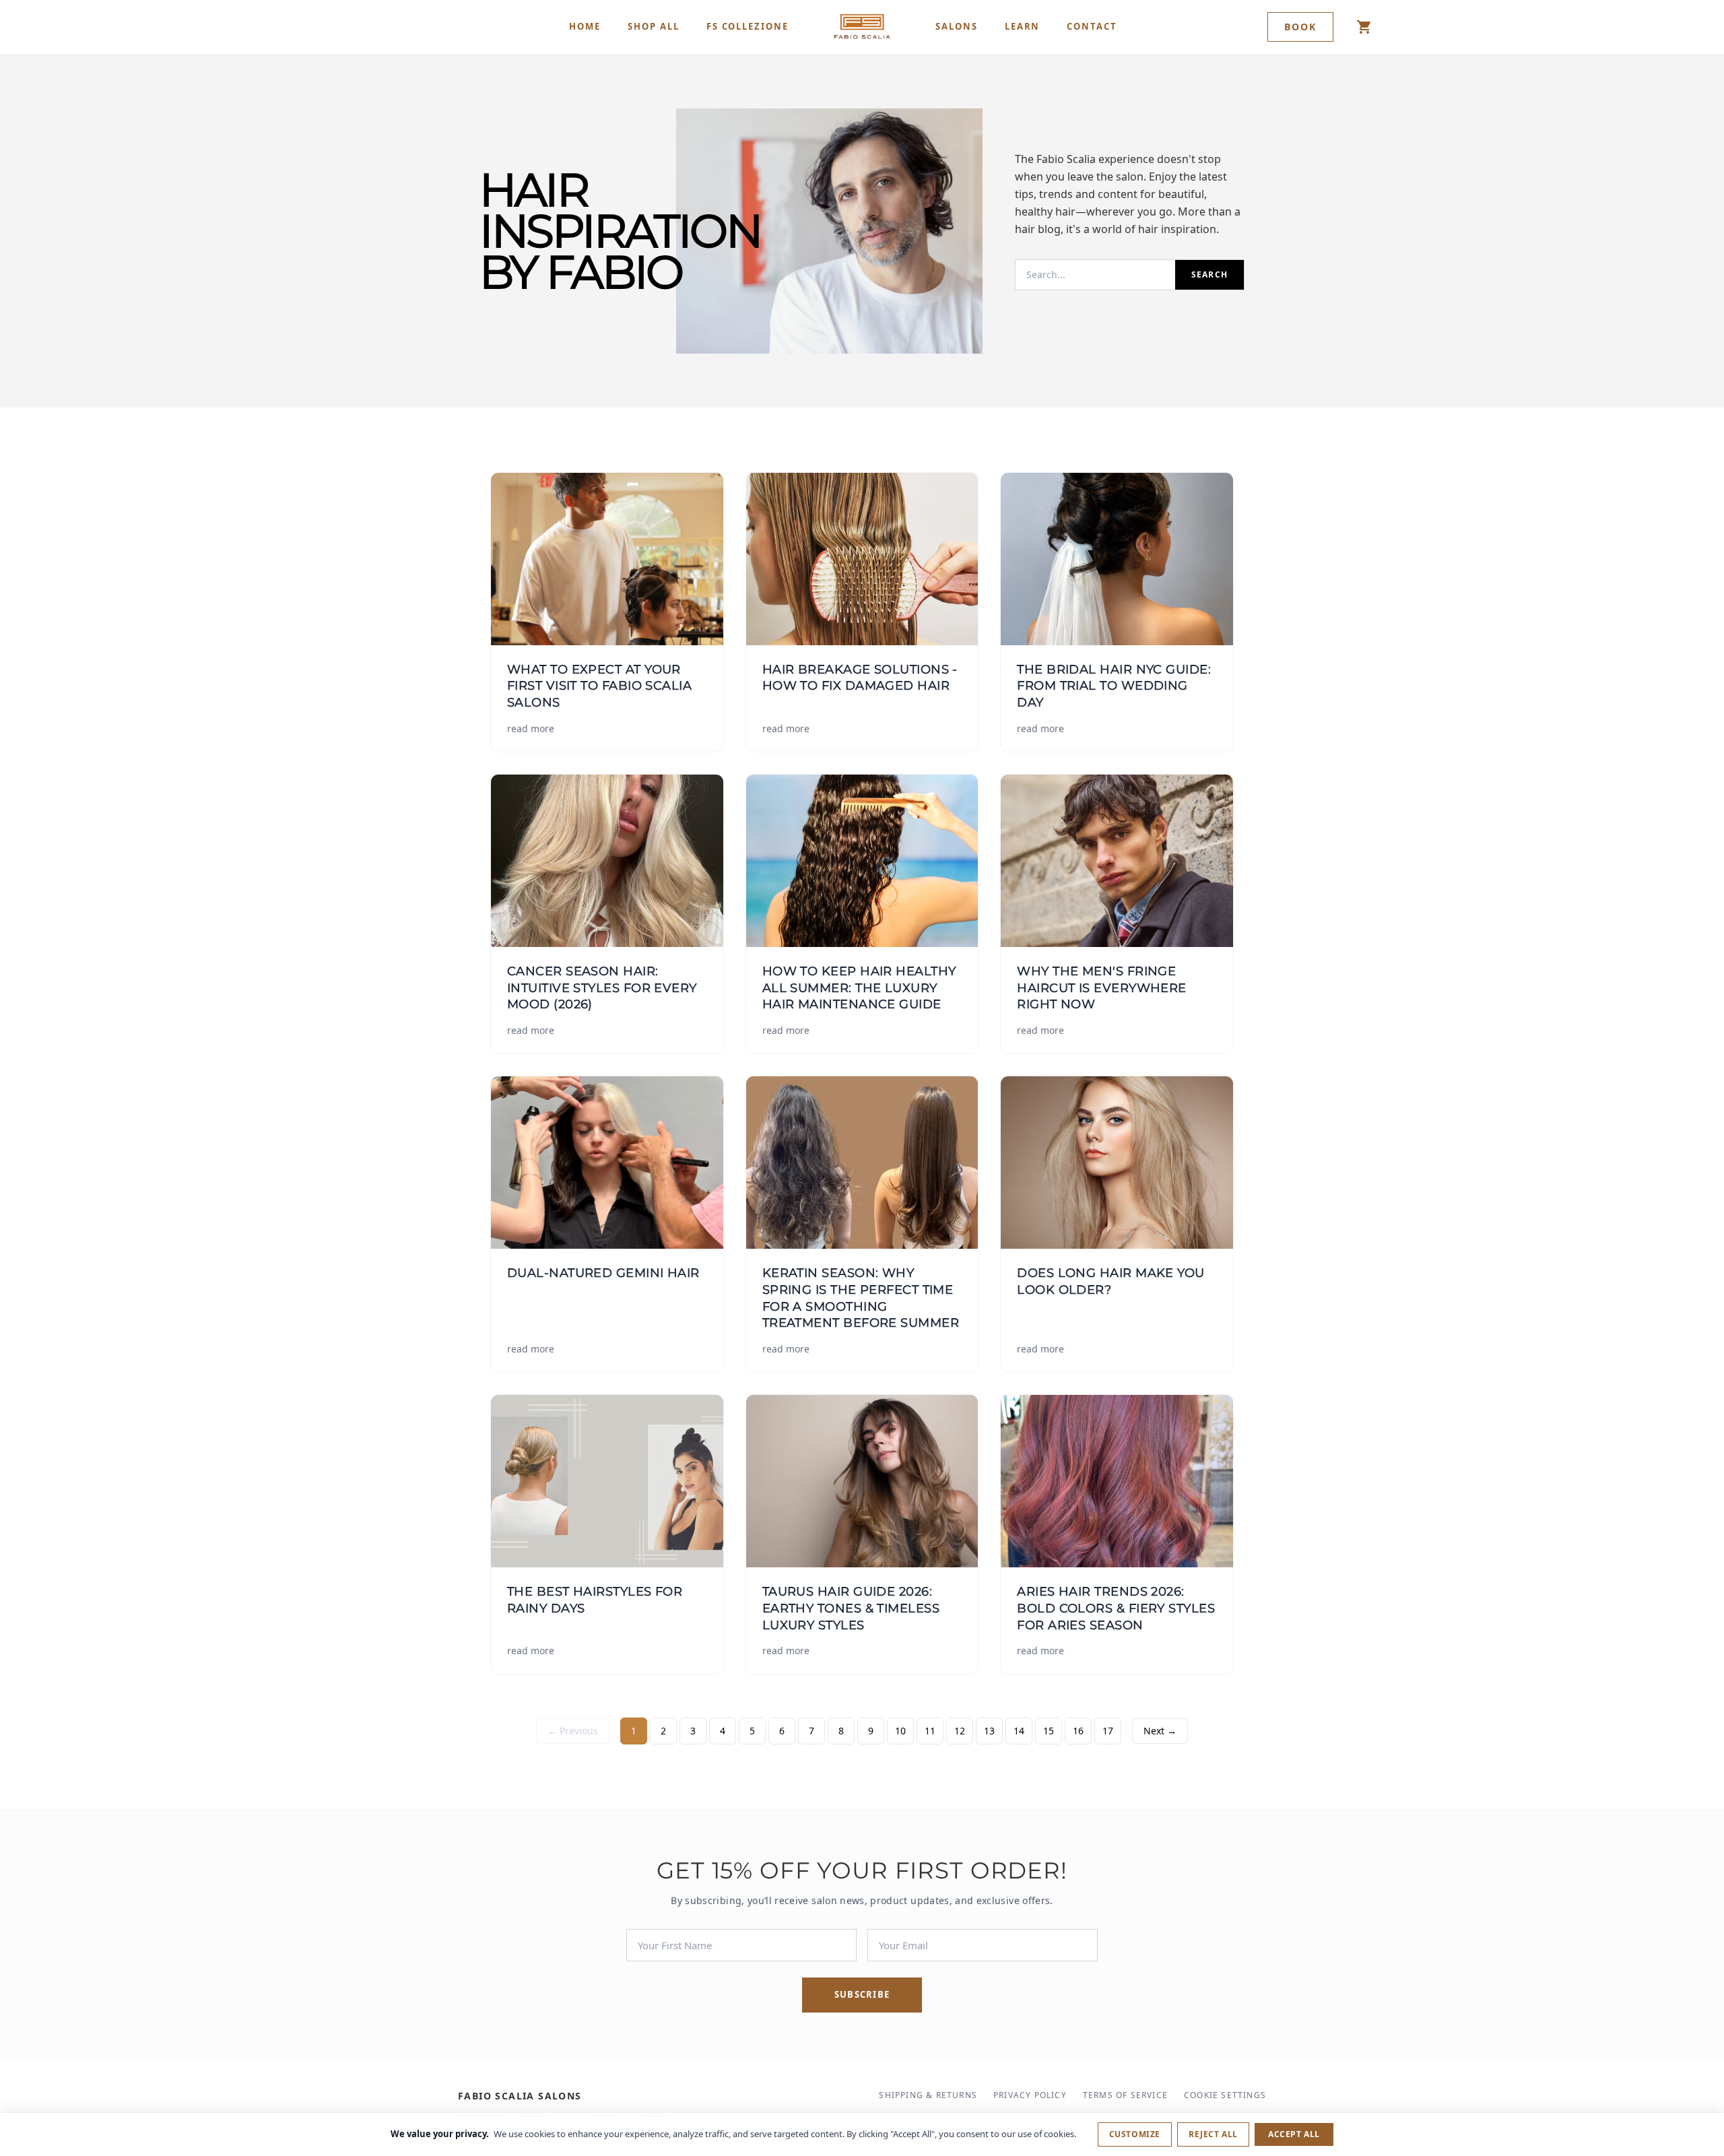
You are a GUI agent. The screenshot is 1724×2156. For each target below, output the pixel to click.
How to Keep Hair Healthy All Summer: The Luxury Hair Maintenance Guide (859, 988)
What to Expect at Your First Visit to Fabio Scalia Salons (599, 686)
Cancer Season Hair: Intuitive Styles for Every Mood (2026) (602, 988)
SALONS (957, 26)
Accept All (1294, 2134)
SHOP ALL (654, 26)
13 (989, 1731)
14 (1019, 1731)
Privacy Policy (1030, 2095)
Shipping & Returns (928, 2095)
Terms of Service (1125, 2095)
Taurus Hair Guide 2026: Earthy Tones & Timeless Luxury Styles (851, 1608)
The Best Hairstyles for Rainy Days (595, 1600)
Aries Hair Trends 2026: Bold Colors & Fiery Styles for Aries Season (1116, 1608)
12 (960, 1731)
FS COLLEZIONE (748, 26)
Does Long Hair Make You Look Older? (1110, 1281)
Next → (1160, 1731)
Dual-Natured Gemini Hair (603, 1273)
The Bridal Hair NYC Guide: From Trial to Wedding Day (1114, 686)
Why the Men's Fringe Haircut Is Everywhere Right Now (1101, 988)
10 (900, 1731)
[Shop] (1364, 27)
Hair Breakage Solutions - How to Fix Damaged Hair (860, 678)
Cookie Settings (1225, 2095)
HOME (585, 26)
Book (1300, 27)
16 (1078, 1731)
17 (1108, 1731)
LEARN (1023, 26)
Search (1209, 274)
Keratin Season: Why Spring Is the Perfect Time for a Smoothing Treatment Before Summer (861, 1298)
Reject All (1213, 2134)
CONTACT (1092, 26)
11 (930, 1731)
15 (1049, 1731)
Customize (1135, 2134)
